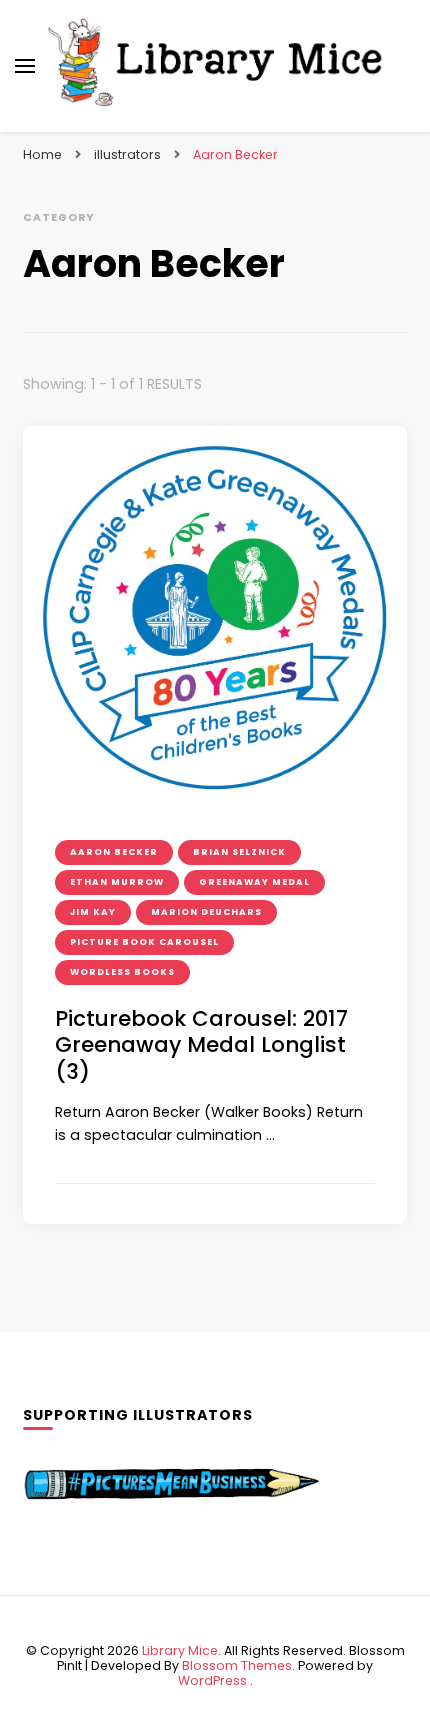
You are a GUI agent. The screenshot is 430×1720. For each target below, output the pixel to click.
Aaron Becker (114, 852)
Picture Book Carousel (144, 942)
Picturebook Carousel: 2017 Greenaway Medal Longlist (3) (201, 1045)
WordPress (212, 1680)
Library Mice (180, 1650)
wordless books (122, 972)
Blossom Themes (237, 1665)
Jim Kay (93, 912)
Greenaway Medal (254, 882)
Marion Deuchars (206, 912)
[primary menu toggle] (25, 66)
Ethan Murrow (117, 882)
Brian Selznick (239, 852)
